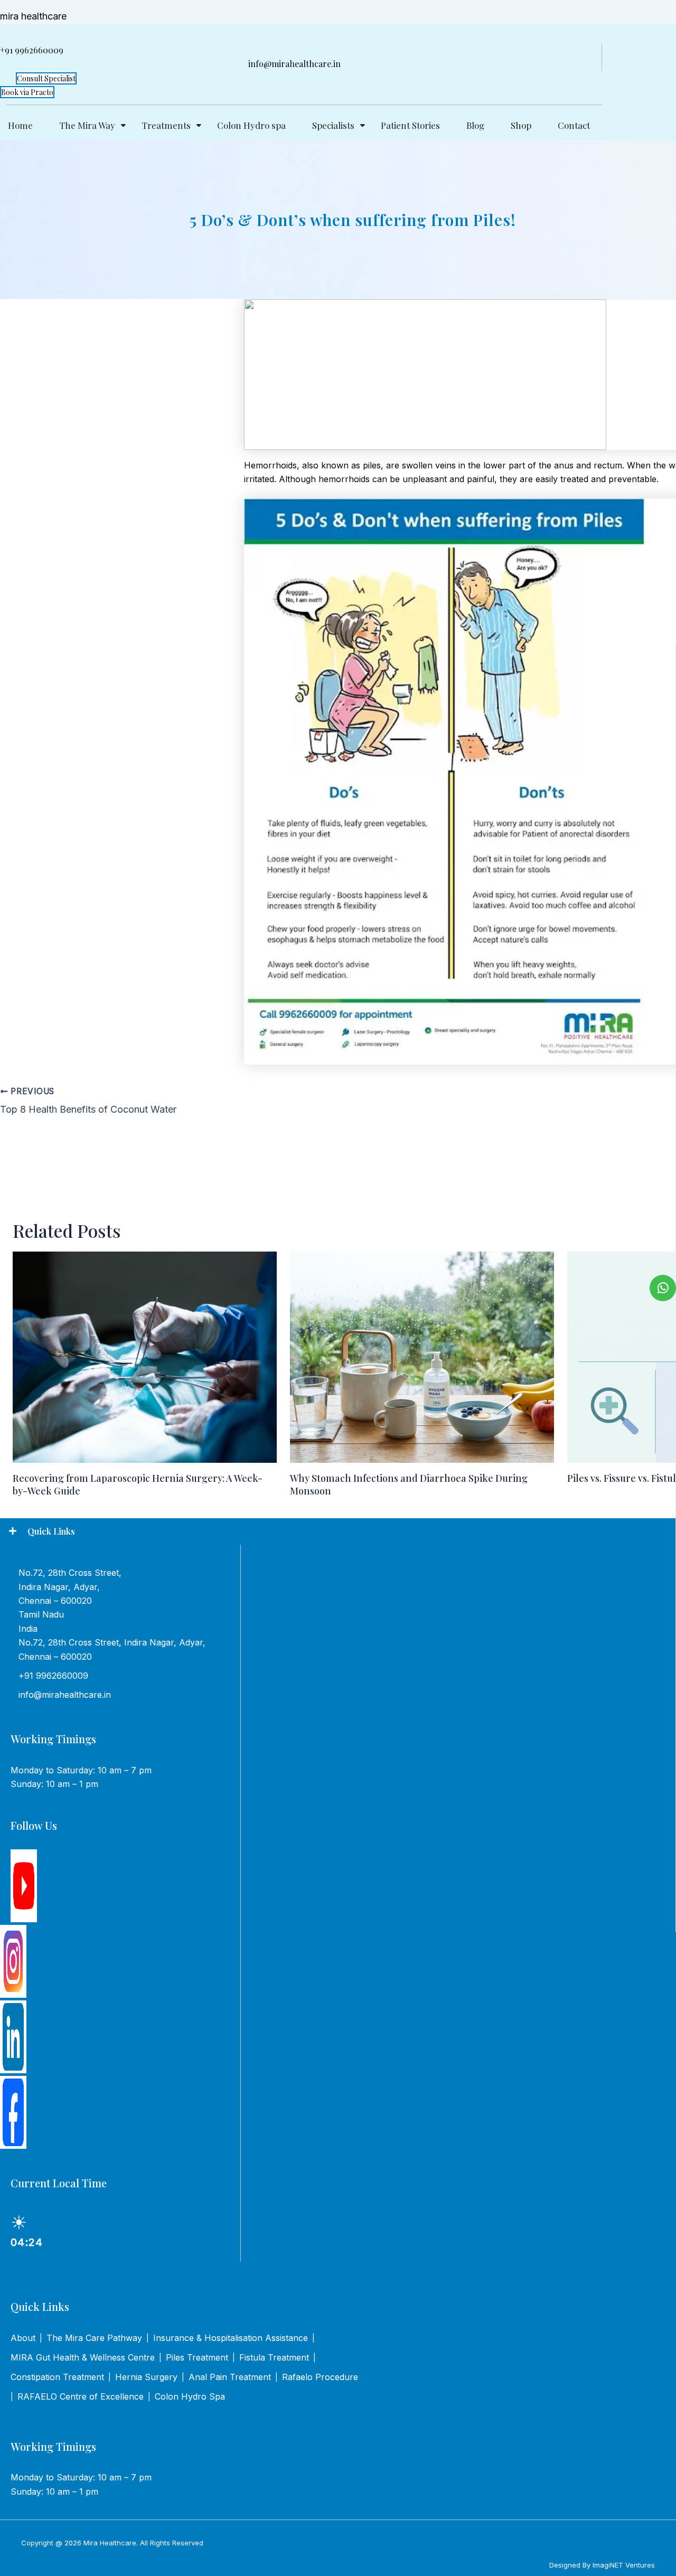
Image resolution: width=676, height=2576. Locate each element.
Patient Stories (410, 125)
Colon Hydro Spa (190, 2396)
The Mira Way (87, 125)
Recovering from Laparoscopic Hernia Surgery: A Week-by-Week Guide (138, 1484)
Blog (475, 125)
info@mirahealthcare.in (65, 1695)
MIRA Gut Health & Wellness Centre (83, 2357)
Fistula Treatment (274, 2357)
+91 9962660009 (53, 1676)
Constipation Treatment (57, 2377)
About (23, 2338)
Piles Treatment (197, 2357)
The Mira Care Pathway (94, 2338)
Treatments (166, 125)
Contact (574, 125)
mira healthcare (33, 16)
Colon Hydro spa (251, 125)
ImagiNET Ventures (624, 2565)
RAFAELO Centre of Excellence (81, 2396)
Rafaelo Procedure (320, 2377)
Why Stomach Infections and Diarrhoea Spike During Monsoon (409, 1484)
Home (20, 125)
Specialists (333, 125)
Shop (521, 125)
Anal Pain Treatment (230, 2377)
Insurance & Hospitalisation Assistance (231, 2338)
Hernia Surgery (146, 2377)
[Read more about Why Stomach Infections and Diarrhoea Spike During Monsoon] (422, 1357)
